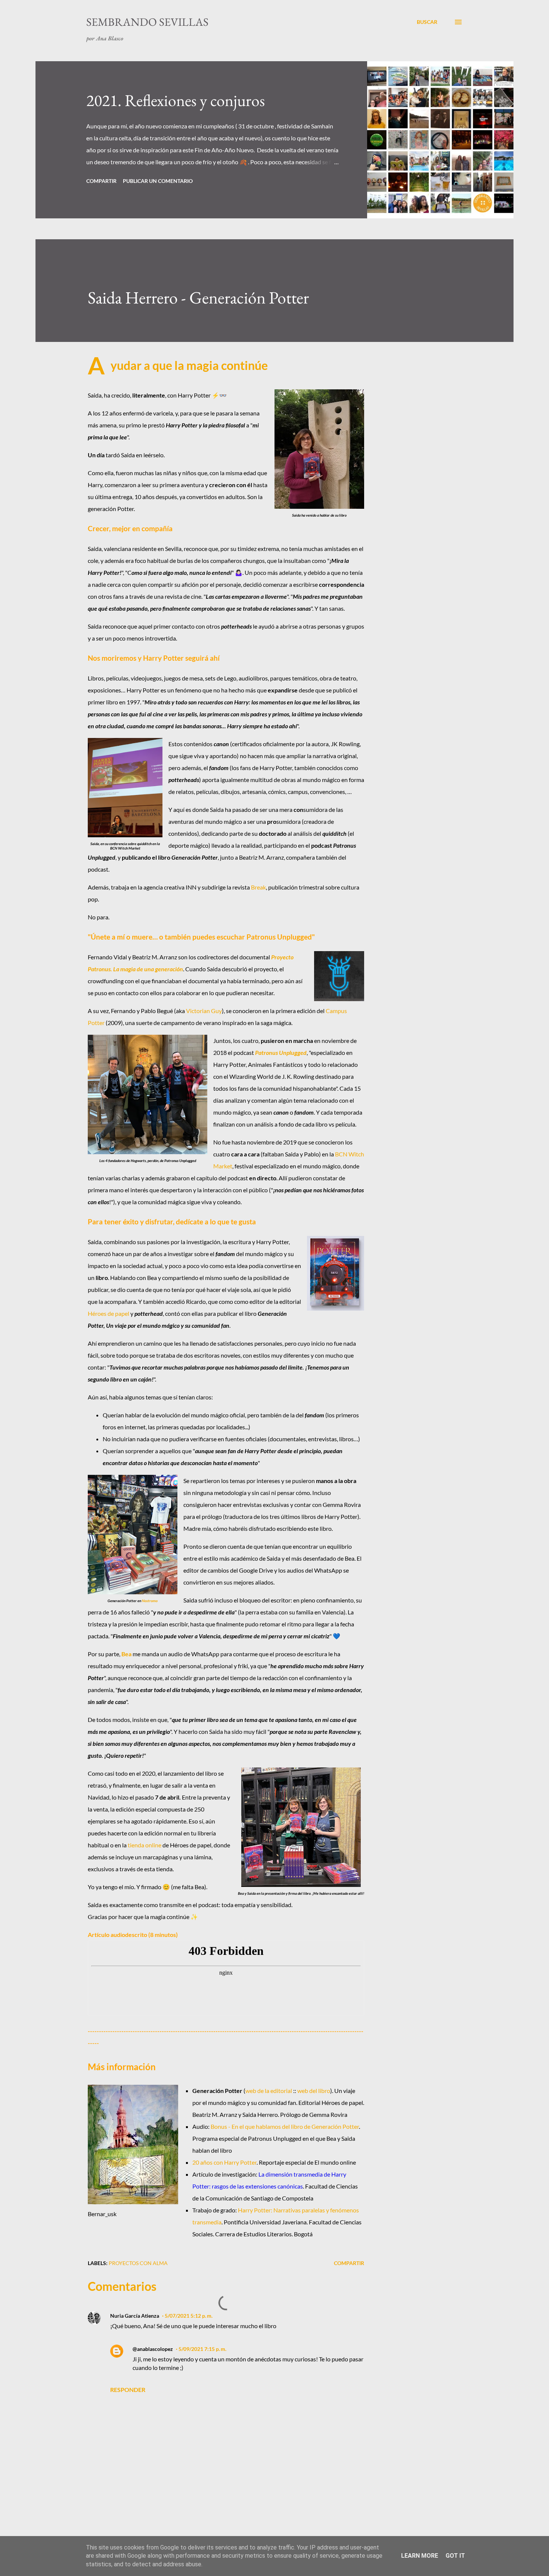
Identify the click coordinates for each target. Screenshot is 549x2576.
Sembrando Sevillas (147, 22)
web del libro (314, 2091)
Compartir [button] (101, 181)
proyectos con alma (138, 2263)
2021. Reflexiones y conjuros (176, 100)
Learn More (420, 2556)
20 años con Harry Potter (224, 2162)
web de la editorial (269, 2091)
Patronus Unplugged (281, 1052)
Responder (128, 2390)
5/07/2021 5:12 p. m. (189, 2316)
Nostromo (150, 1601)
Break (258, 887)
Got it (455, 2556)
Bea (126, 1654)
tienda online (145, 1845)
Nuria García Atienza (135, 2316)
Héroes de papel (108, 1313)
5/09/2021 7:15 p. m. (202, 2349)
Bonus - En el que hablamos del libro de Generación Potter (285, 2126)
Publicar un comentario (158, 181)
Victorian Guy (204, 1011)
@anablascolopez (153, 2349)
